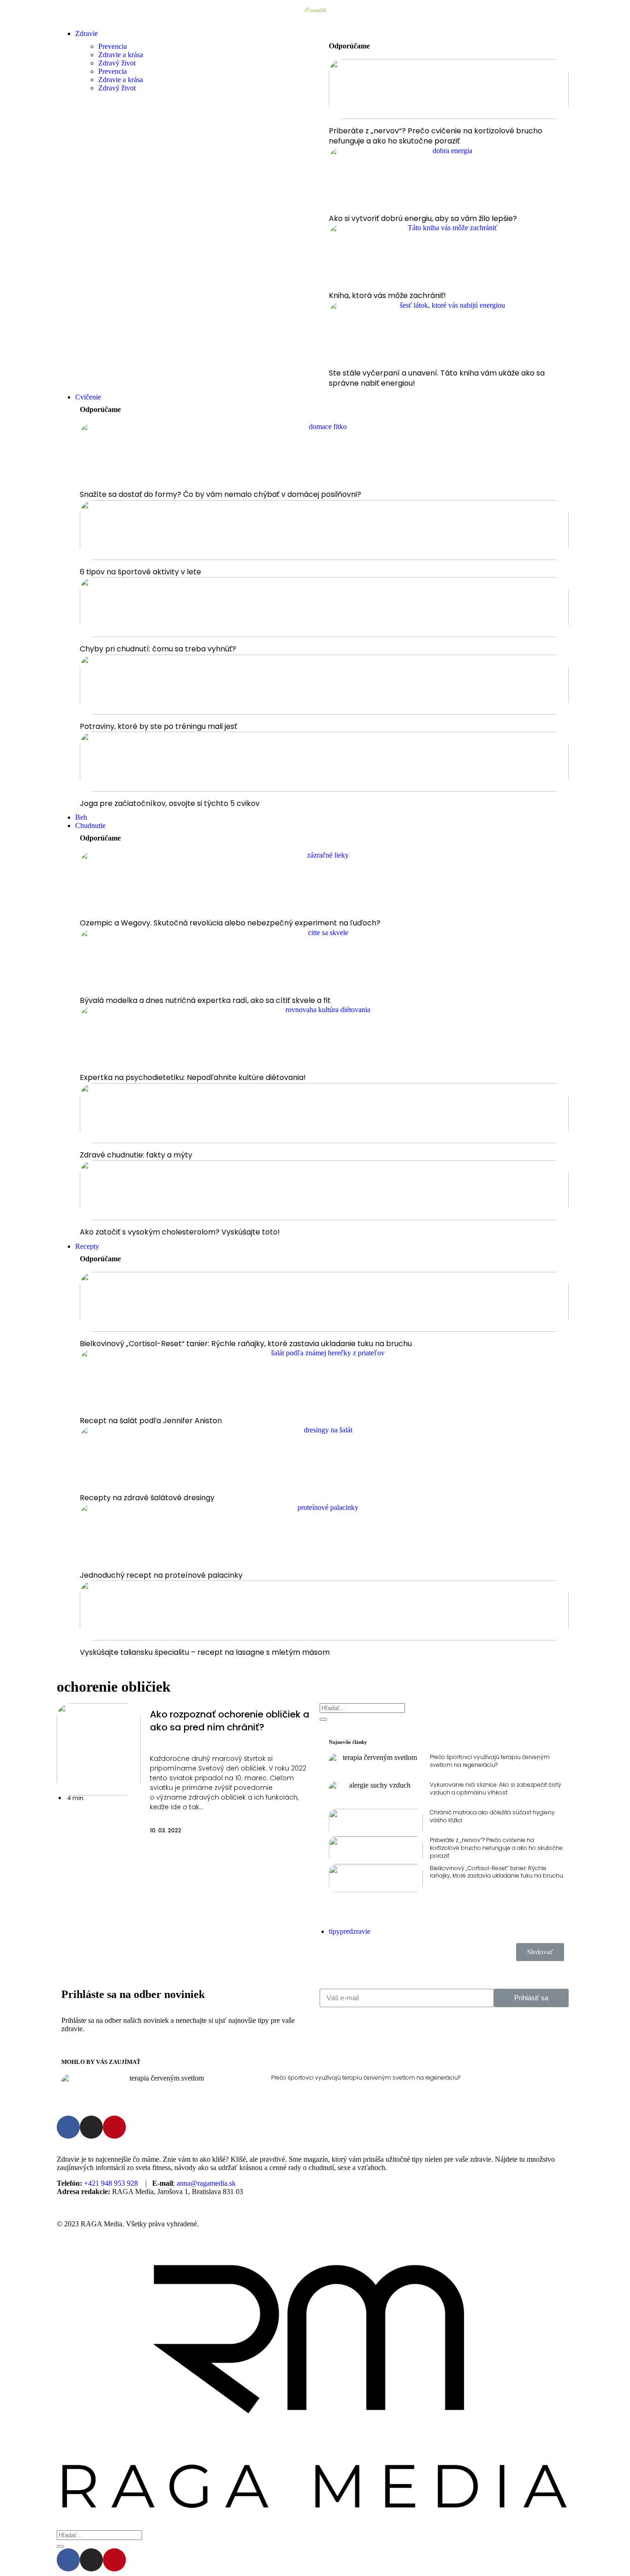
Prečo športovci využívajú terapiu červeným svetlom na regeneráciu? (490, 1761)
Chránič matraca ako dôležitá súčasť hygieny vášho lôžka (492, 1816)
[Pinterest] (114, 2127)
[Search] (323, 1719)
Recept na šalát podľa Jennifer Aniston (151, 1421)
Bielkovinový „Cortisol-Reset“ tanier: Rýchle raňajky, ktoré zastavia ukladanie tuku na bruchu (246, 1344)
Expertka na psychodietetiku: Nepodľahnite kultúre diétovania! (193, 1077)
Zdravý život (117, 63)
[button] (117, 1798)
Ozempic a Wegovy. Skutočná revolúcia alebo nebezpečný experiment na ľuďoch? (230, 923)
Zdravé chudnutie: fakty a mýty (136, 1155)
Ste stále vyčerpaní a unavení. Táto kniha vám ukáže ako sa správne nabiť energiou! (437, 378)
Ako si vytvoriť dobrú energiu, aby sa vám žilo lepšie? (423, 218)
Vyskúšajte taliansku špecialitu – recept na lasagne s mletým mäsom (205, 1652)
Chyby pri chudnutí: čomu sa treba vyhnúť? (158, 649)
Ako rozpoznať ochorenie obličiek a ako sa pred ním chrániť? (230, 1721)
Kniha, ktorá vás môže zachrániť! (387, 295)
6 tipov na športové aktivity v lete (140, 572)
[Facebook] (68, 2127)
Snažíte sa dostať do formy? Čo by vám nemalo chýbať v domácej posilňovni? (220, 494)
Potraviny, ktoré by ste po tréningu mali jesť (158, 726)
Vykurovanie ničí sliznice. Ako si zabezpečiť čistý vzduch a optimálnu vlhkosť (496, 1789)
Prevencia (113, 46)
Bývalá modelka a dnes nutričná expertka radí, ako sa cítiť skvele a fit (205, 1000)
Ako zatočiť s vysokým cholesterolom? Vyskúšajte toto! (180, 1232)
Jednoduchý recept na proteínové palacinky (161, 1575)
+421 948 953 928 (111, 2183)
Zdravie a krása (121, 55)
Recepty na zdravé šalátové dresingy (147, 1498)
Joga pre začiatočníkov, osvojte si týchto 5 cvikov (170, 803)
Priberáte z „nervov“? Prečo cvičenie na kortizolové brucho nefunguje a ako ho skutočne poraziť (436, 136)
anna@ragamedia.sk (206, 2183)
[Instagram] (91, 2127)
